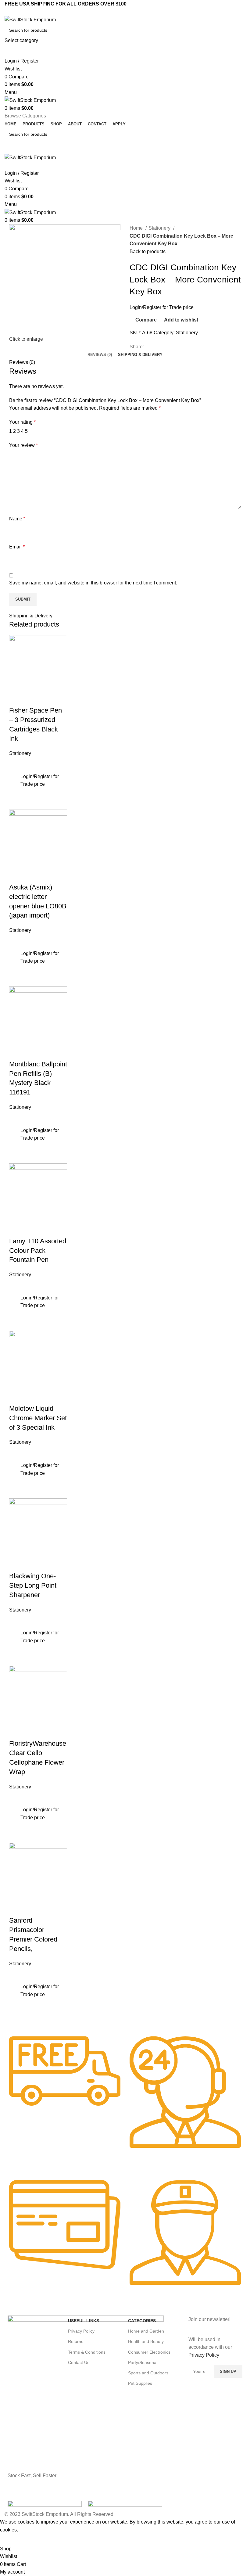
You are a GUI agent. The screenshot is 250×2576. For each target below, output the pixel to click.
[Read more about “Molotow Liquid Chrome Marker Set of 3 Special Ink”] (15, 1469)
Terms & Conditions (87, 2352)
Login (136, 307)
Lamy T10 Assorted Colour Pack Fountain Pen (38, 1250)
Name (17, 519)
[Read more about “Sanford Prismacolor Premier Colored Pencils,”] (15, 1990)
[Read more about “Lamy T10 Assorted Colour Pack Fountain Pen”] (15, 1302)
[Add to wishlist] (17, 765)
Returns (76, 2341)
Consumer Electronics (149, 2352)
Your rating (22, 422)
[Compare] (17, 698)
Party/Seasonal (143, 2362)
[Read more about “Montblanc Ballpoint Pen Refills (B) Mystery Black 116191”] (15, 1134)
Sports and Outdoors (148, 2373)
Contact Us (79, 2362)
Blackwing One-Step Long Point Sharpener (33, 1585)
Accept (12, 2539)
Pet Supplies (140, 2383)
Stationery (160, 228)
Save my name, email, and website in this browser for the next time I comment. (93, 583)
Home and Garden (146, 2331)
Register (153, 307)
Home (137, 228)
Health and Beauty (146, 2341)
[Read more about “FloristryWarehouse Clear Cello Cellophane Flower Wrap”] (15, 1813)
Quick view (17, 802)
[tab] (100, 355)
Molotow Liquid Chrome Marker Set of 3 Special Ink (38, 1418)
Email (17, 547)
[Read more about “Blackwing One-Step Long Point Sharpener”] (15, 1636)
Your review (23, 445)
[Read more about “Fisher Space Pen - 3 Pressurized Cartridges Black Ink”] (15, 780)
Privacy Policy (81, 2331)
